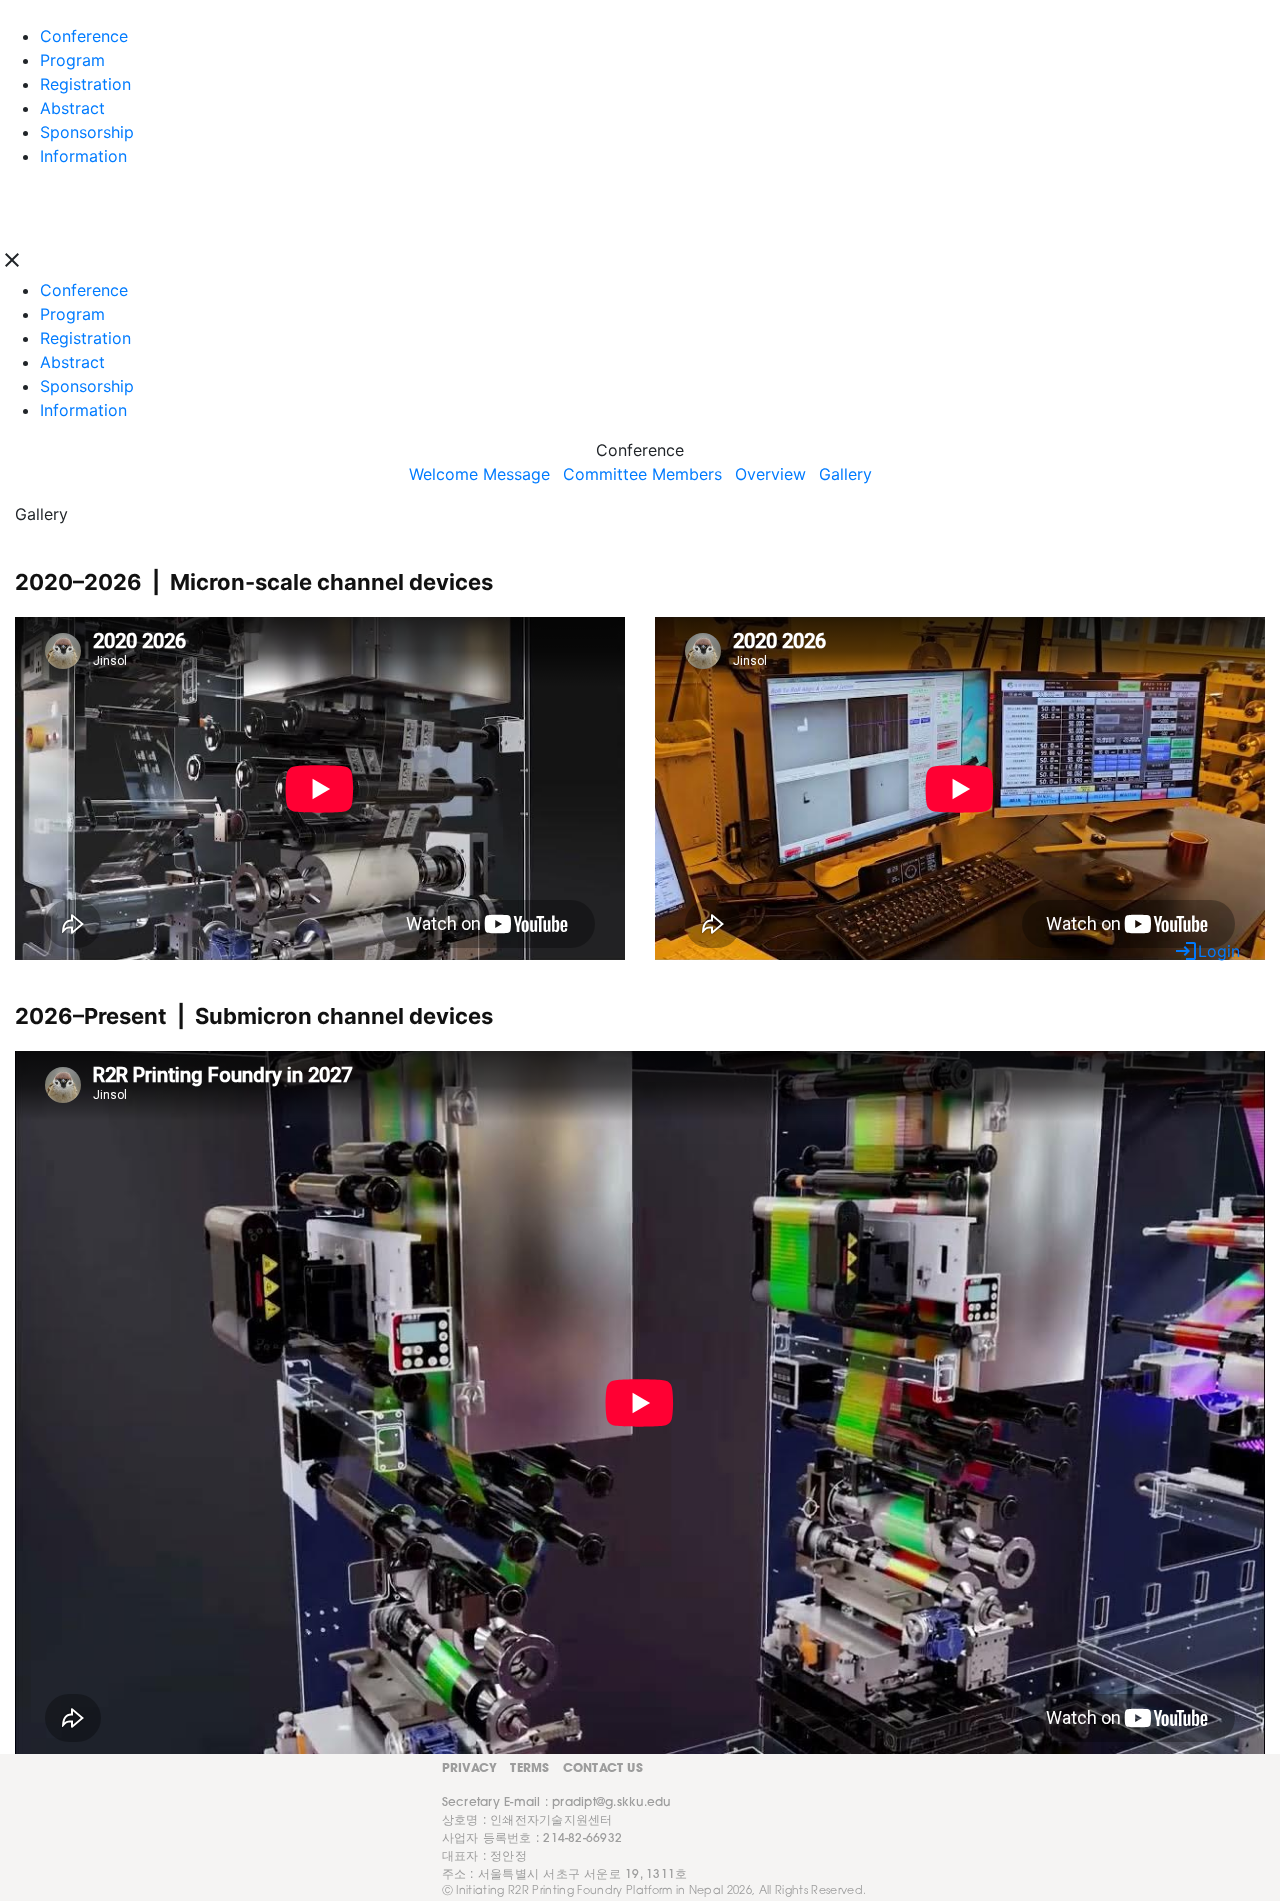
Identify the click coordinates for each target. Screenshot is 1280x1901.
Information (83, 410)
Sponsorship (87, 386)
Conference (84, 290)
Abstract (72, 362)
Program (72, 314)
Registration (85, 338)
